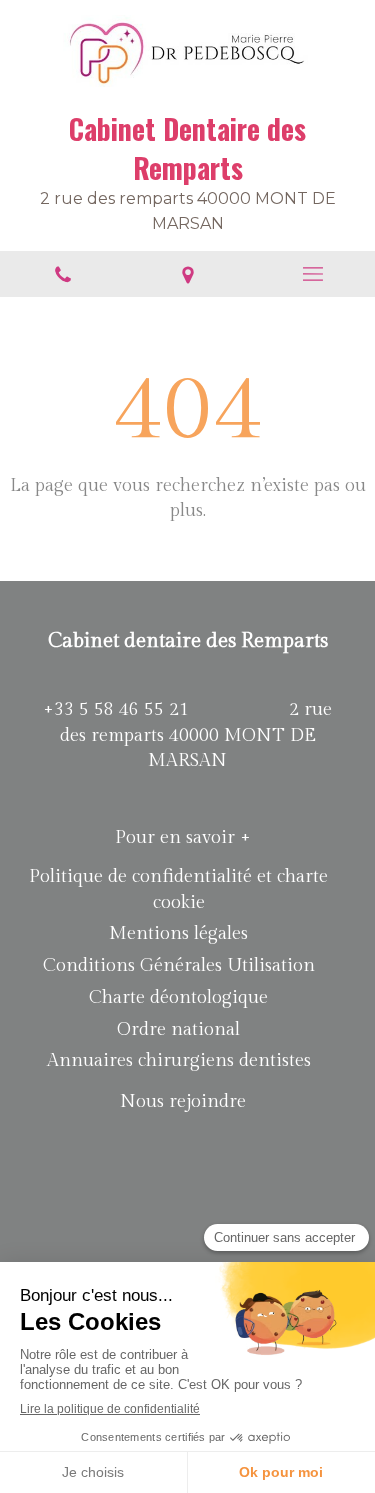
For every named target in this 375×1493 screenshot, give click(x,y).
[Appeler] (62, 274)
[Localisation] (187, 274)
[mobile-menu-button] (312, 274)
